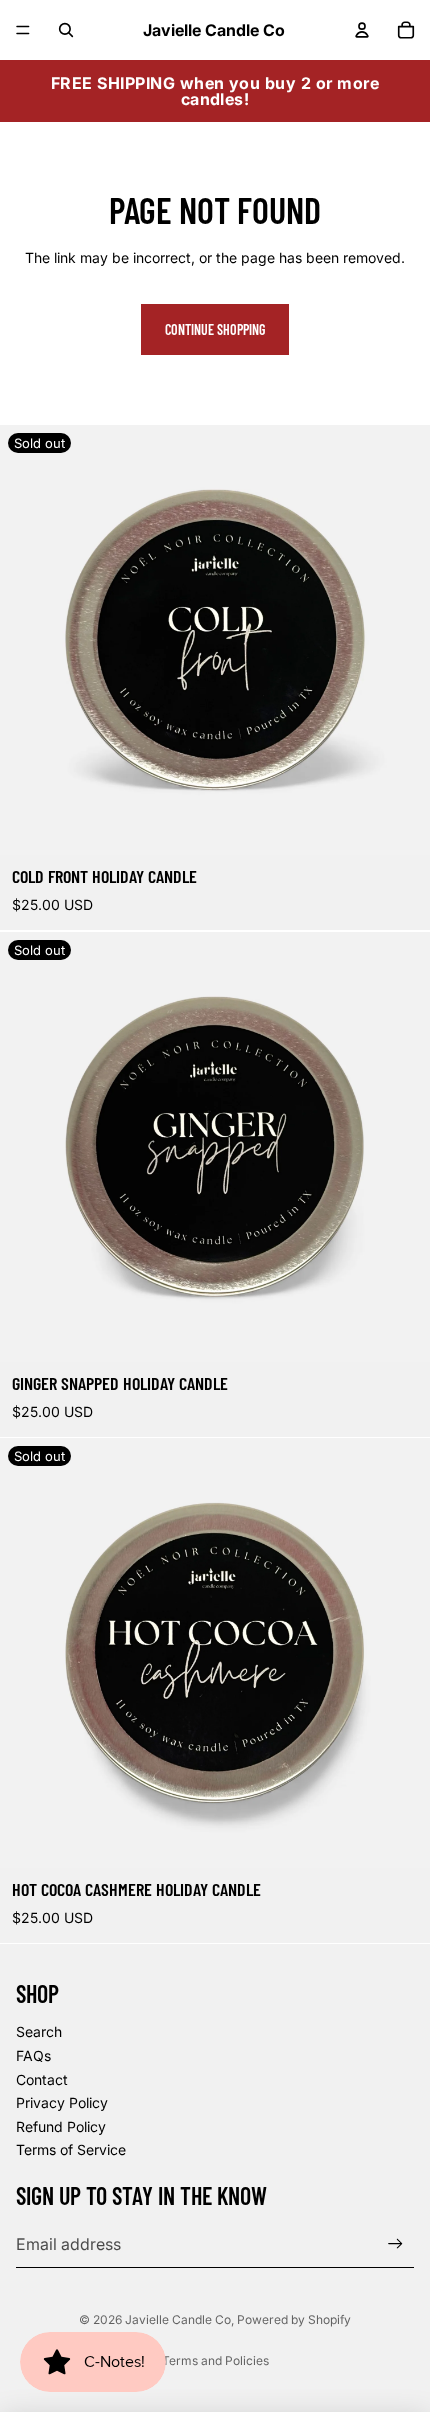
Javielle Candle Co (178, 2319)
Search (39, 2031)
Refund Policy (61, 2126)
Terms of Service (71, 2149)
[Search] (66, 30)
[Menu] (23, 30)
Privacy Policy (62, 2102)
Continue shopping (215, 329)
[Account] (362, 30)
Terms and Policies (215, 2360)
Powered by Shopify (294, 2319)
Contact (42, 2079)
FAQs (33, 2055)
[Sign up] (395, 2243)
